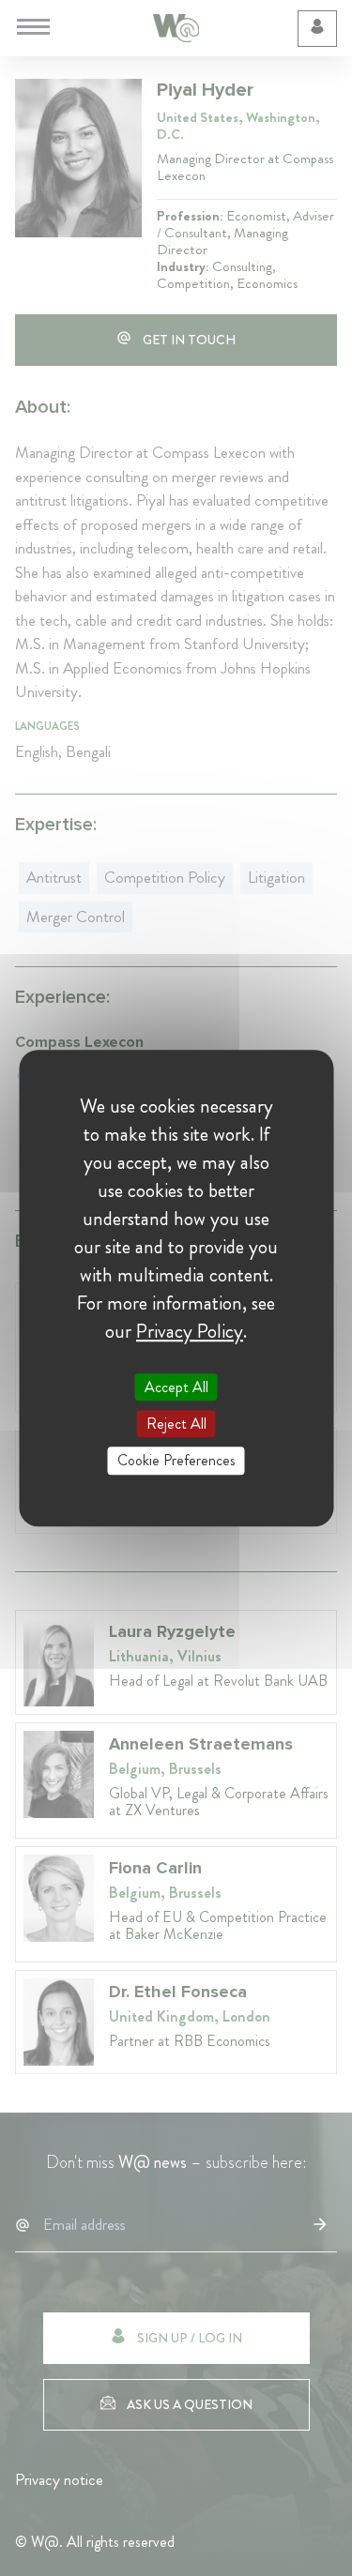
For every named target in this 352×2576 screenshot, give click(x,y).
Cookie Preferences (176, 1461)
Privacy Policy (190, 1331)
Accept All (176, 1387)
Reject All (176, 1424)
